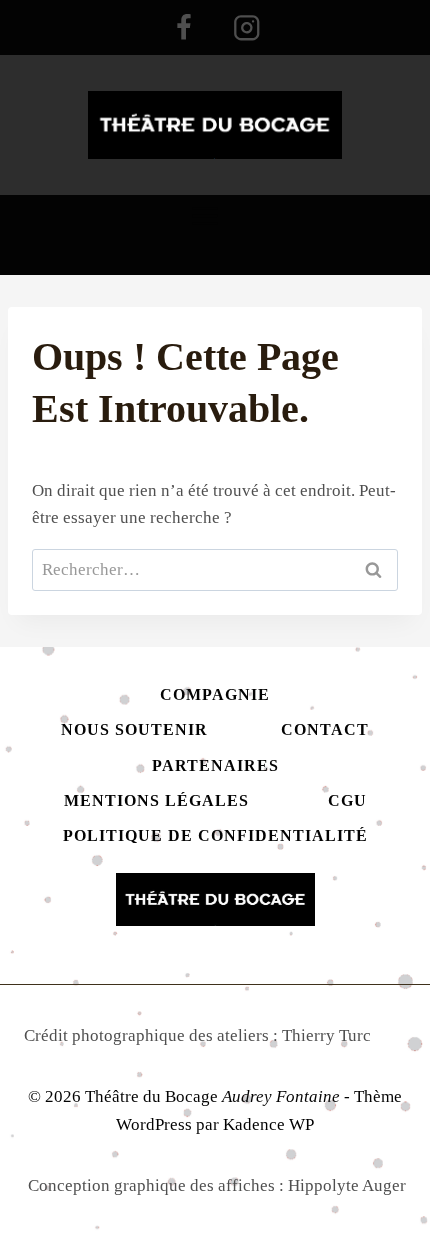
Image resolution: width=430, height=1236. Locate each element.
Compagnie (215, 694)
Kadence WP (268, 1124)
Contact (325, 729)
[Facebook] (183, 27)
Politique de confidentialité (215, 835)
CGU (347, 800)
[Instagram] (246, 27)
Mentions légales (156, 800)
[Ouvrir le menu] (215, 220)
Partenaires (215, 765)
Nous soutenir (134, 729)
